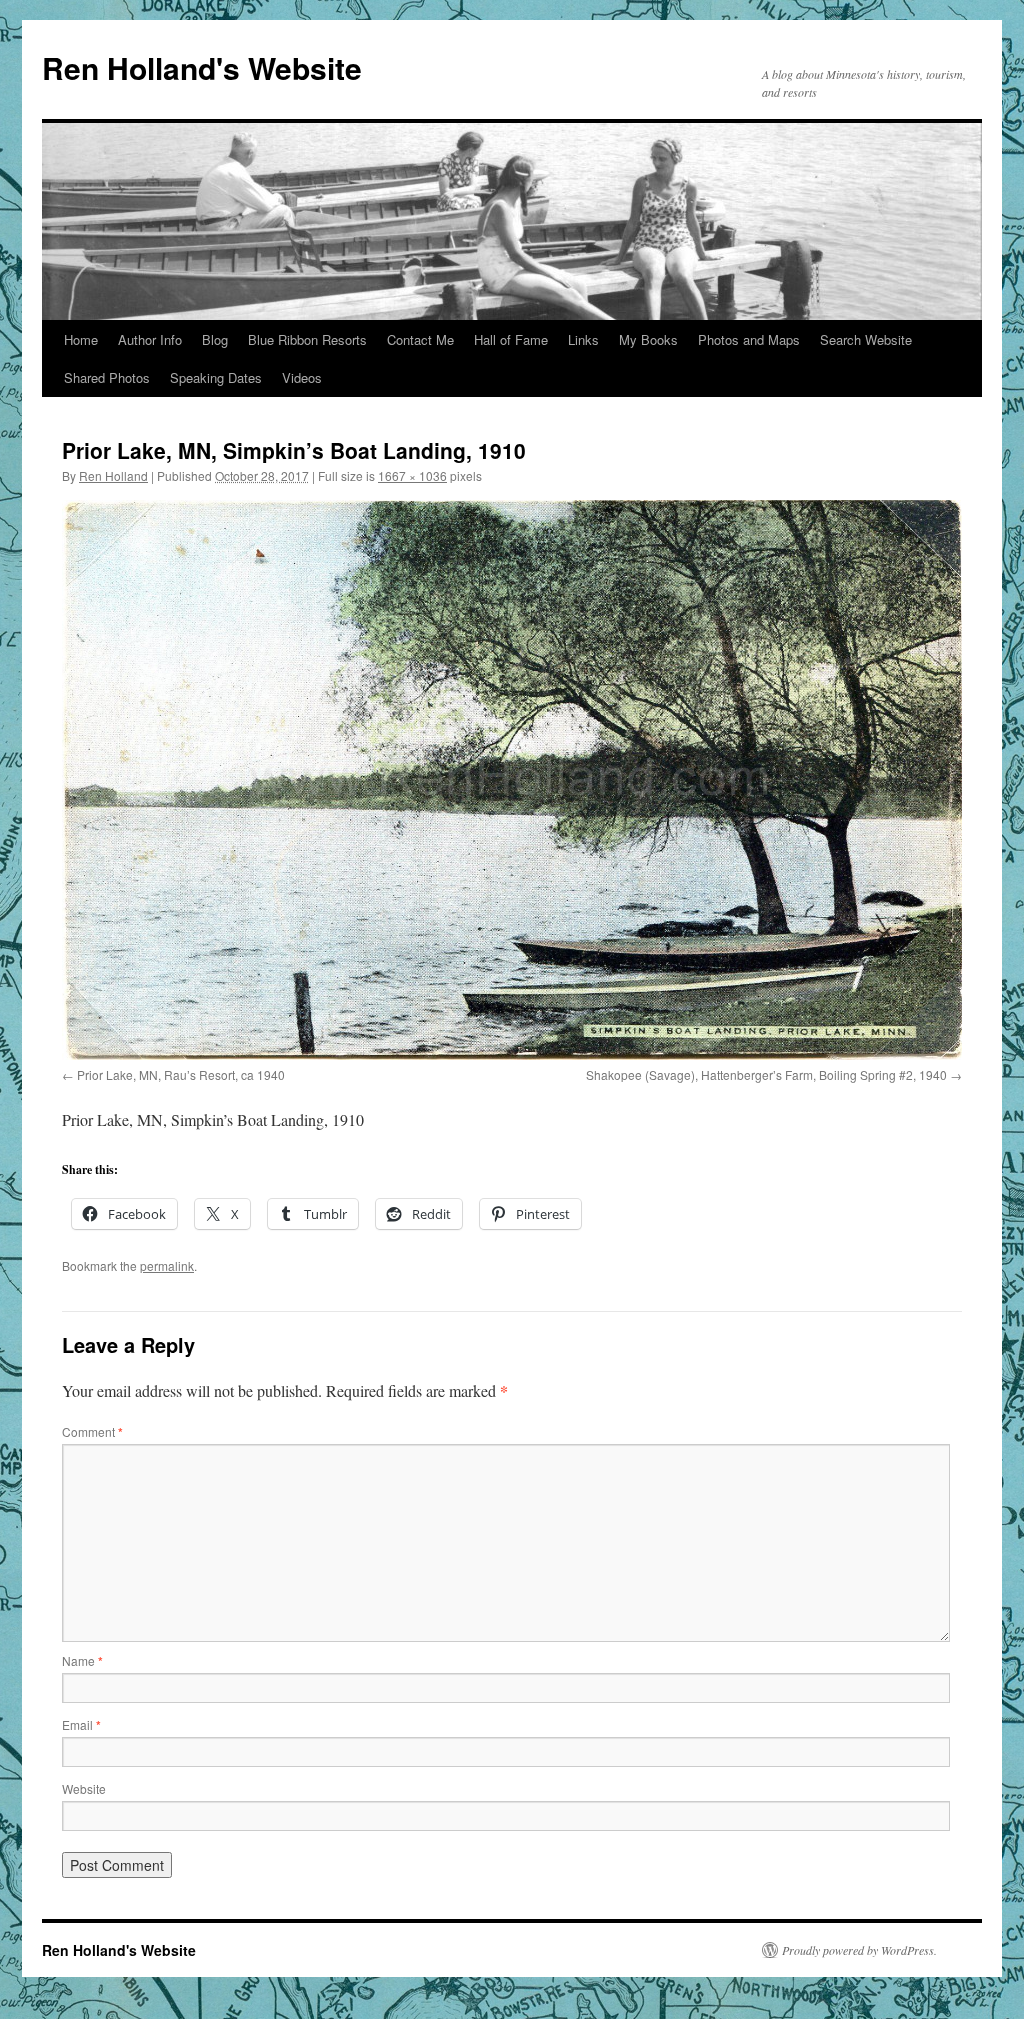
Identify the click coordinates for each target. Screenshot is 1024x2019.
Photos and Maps (749, 339)
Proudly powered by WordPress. (859, 1950)
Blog (215, 339)
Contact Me (420, 339)
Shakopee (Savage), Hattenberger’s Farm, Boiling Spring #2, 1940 (766, 1074)
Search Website (866, 339)
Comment (92, 1431)
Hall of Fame (511, 339)
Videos (302, 377)
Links (583, 339)
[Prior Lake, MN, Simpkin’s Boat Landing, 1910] (512, 779)
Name (82, 1660)
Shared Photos (107, 377)
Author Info (150, 339)
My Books (648, 339)
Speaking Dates (216, 377)
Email (81, 1724)
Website (84, 1788)
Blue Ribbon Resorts (307, 339)
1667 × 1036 (412, 475)
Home (81, 339)
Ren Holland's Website (202, 67)
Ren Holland (113, 475)
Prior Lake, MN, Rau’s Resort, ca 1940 (181, 1074)
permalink (167, 1265)
